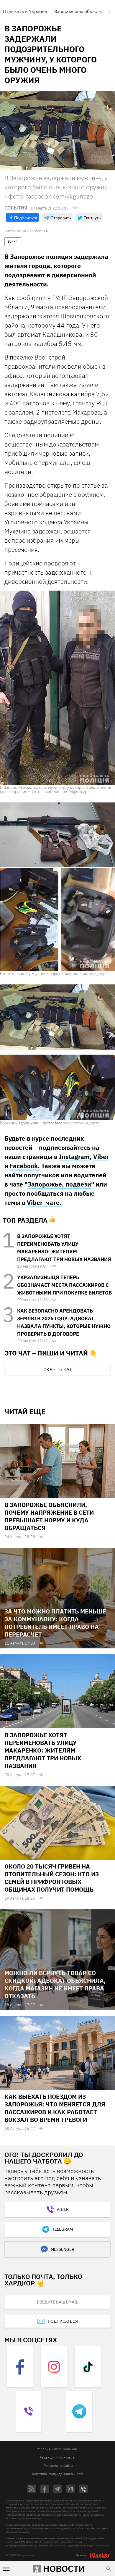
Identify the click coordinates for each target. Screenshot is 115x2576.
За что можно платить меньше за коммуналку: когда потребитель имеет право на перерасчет (55, 1623)
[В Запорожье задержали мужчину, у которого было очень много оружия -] (57, 688)
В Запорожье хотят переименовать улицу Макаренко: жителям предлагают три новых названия (43, 1750)
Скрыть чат (57, 1369)
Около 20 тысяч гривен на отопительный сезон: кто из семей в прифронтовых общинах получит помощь (52, 1878)
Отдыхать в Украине (25, 11)
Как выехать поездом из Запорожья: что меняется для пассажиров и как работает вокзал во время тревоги (55, 2108)
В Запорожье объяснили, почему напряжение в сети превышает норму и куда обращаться (49, 1516)
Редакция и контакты (57, 2457)
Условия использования (57, 2449)
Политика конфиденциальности (57, 2474)
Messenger (63, 2249)
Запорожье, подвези (59, 1184)
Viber (101, 1157)
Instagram (74, 1157)
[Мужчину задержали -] (57, 1052)
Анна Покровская (32, 231)
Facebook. (25, 1166)
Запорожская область (78, 11)
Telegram (63, 2229)
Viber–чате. (44, 1202)
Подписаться (63, 2321)
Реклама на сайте (58, 2465)
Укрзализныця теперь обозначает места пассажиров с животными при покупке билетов (64, 1285)
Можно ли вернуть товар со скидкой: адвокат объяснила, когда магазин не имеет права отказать (55, 1984)
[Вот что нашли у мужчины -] (57, 886)
